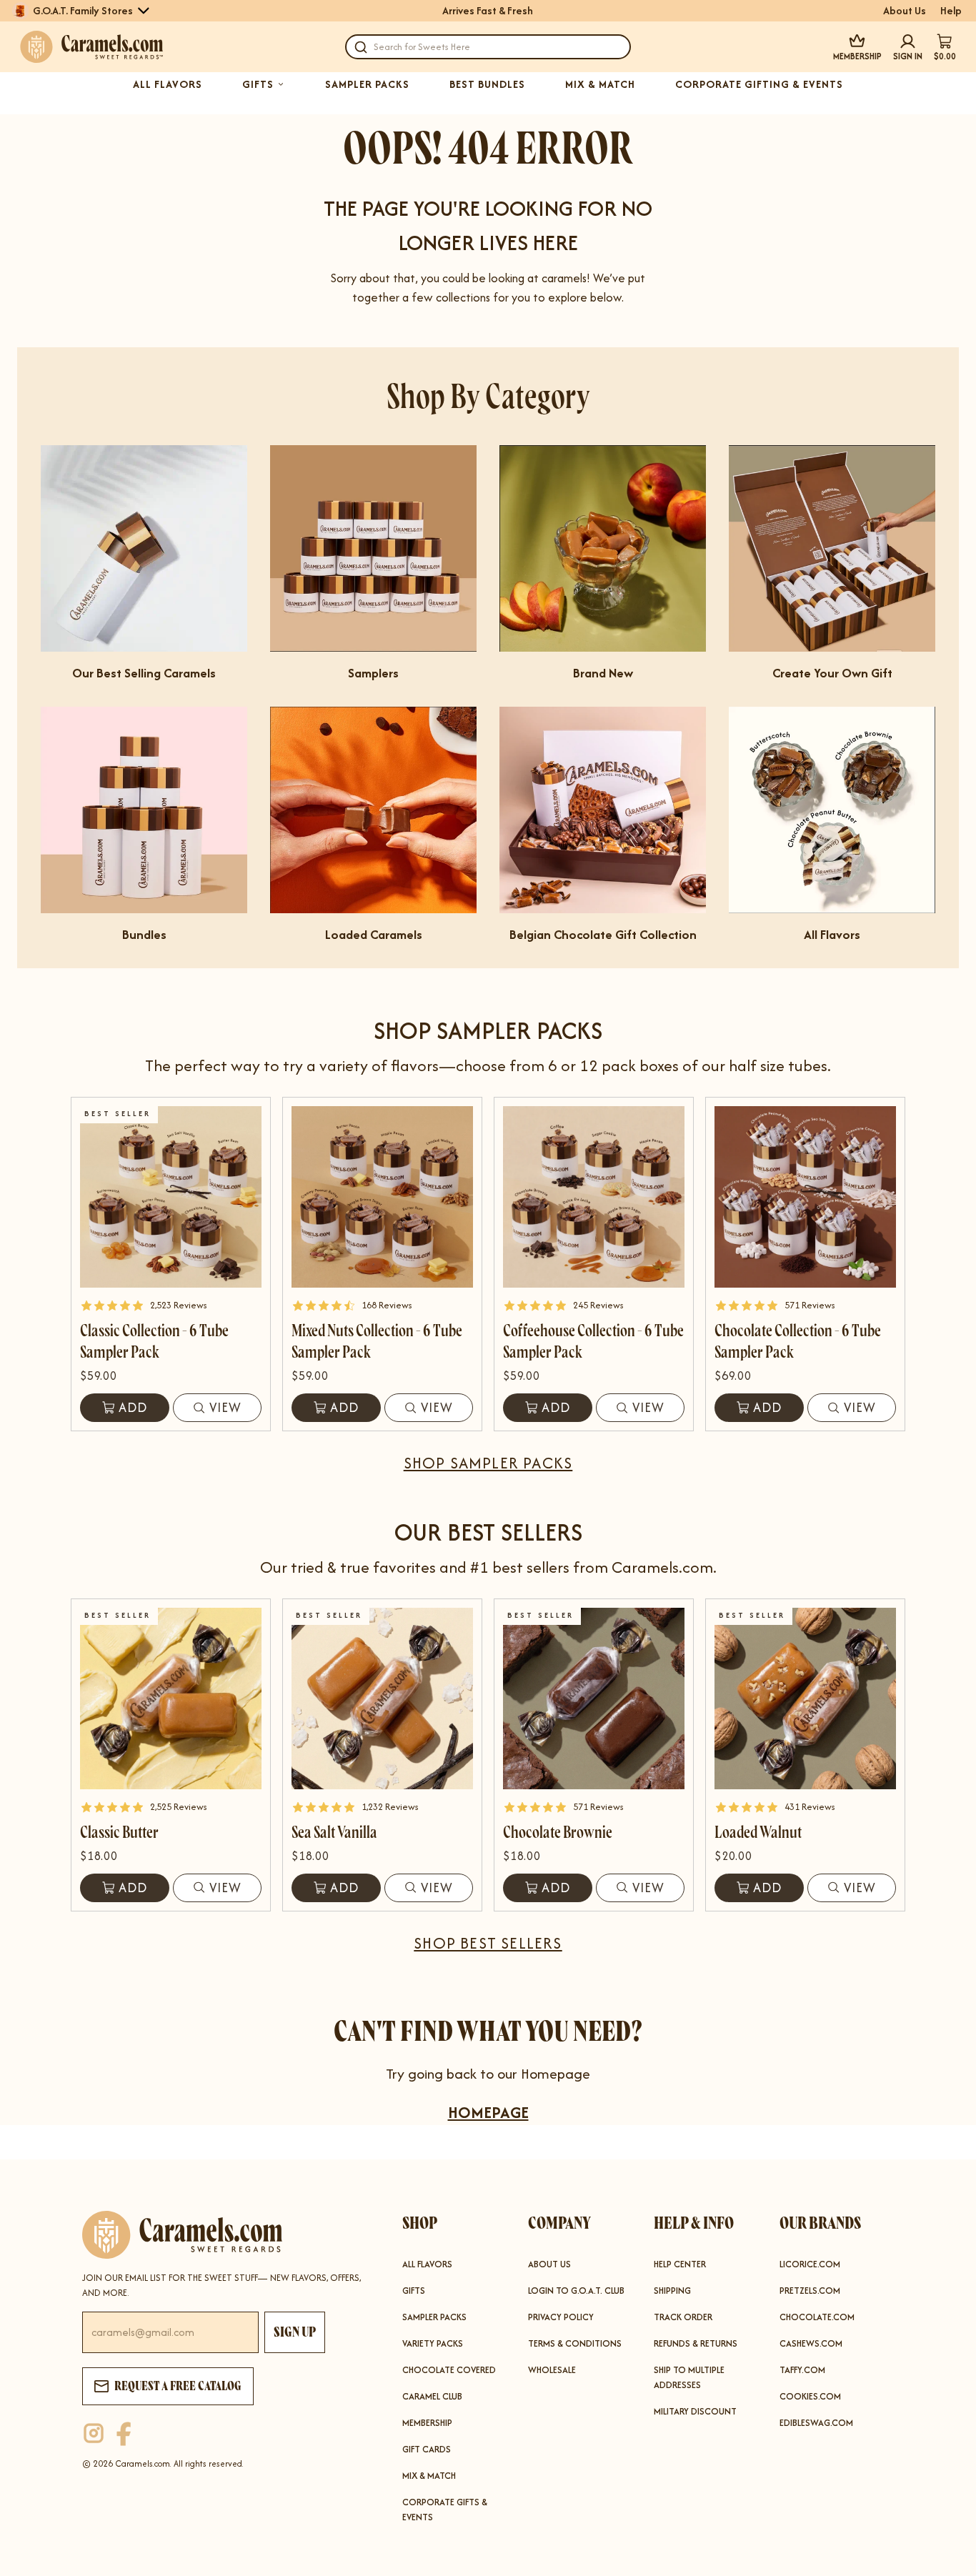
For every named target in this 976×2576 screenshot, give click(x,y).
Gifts (414, 2291)
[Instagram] (94, 2434)
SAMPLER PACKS (367, 84)
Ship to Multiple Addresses (689, 2377)
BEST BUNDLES (487, 84)
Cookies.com (810, 2396)
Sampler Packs (434, 2317)
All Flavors (427, 2264)
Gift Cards (427, 2449)
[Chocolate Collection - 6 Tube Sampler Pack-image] (805, 1197)
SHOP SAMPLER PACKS (488, 1463)
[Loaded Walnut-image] (805, 1699)
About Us (905, 11)
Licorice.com (810, 2264)
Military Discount (695, 2411)
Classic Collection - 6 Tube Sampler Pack (154, 1342)
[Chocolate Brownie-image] (594, 1699)
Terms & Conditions (575, 2343)
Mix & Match (429, 2476)
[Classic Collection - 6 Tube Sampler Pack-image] (171, 1197)
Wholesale (552, 2370)
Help (951, 11)
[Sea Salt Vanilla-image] (382, 1699)
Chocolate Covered (449, 2370)
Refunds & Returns (696, 2343)
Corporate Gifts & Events (445, 2510)
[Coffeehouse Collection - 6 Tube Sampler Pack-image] (594, 1197)
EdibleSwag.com (816, 2423)
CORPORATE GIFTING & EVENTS (759, 84)
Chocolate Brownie (558, 1832)
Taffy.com (802, 2370)
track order (683, 2317)
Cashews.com (811, 2343)
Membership (427, 2423)
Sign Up (295, 2332)
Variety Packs (433, 2343)
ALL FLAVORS (168, 84)
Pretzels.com (810, 2291)
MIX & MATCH (600, 84)
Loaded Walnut (758, 1832)
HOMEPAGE (488, 2112)
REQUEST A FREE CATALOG (178, 2386)
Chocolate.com (817, 2317)
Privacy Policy (561, 2317)
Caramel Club (432, 2396)
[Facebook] (124, 2434)
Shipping (672, 2291)
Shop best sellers (488, 1943)
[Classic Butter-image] (171, 1699)
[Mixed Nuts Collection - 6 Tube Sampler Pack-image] (382, 1197)
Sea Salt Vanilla (334, 1832)
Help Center (680, 2264)
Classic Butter (119, 1832)
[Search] (361, 47)
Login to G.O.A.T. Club (576, 2291)
